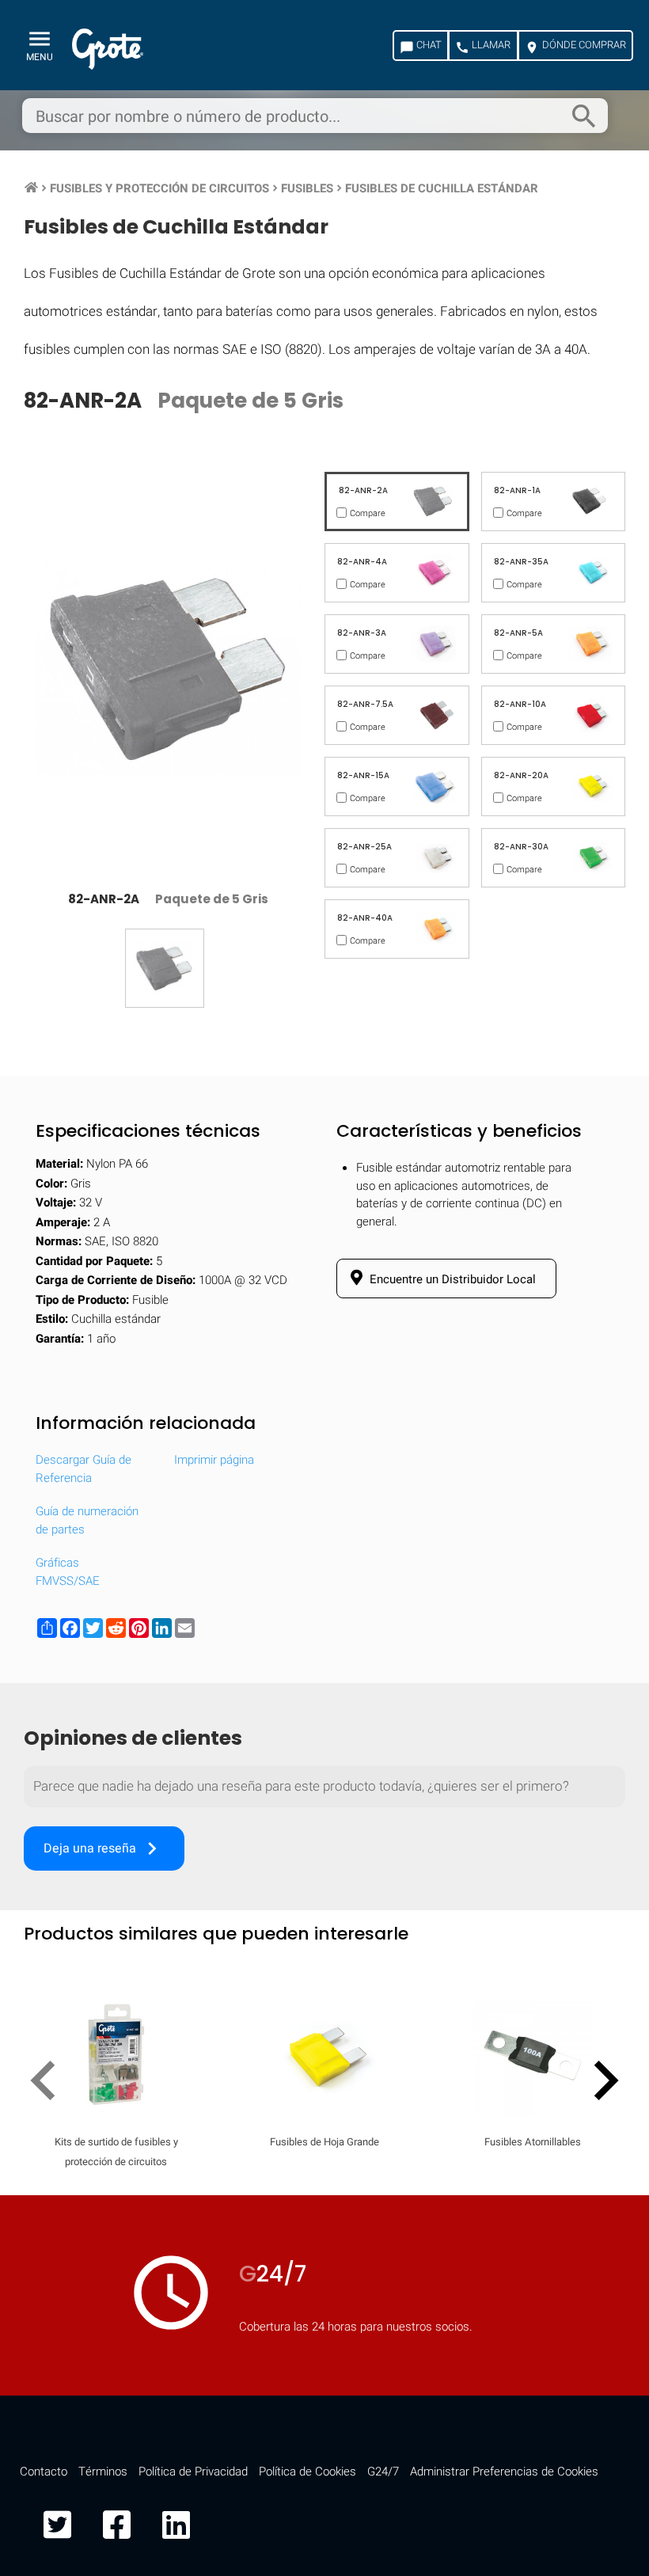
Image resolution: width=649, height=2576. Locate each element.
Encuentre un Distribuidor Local (451, 1279)
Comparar (324, 2524)
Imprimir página (214, 1460)
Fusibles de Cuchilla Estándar (442, 188)
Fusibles (307, 188)
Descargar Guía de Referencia (83, 1469)
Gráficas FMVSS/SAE (68, 1572)
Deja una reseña (104, 1848)
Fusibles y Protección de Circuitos (159, 188)
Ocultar (575, 2071)
